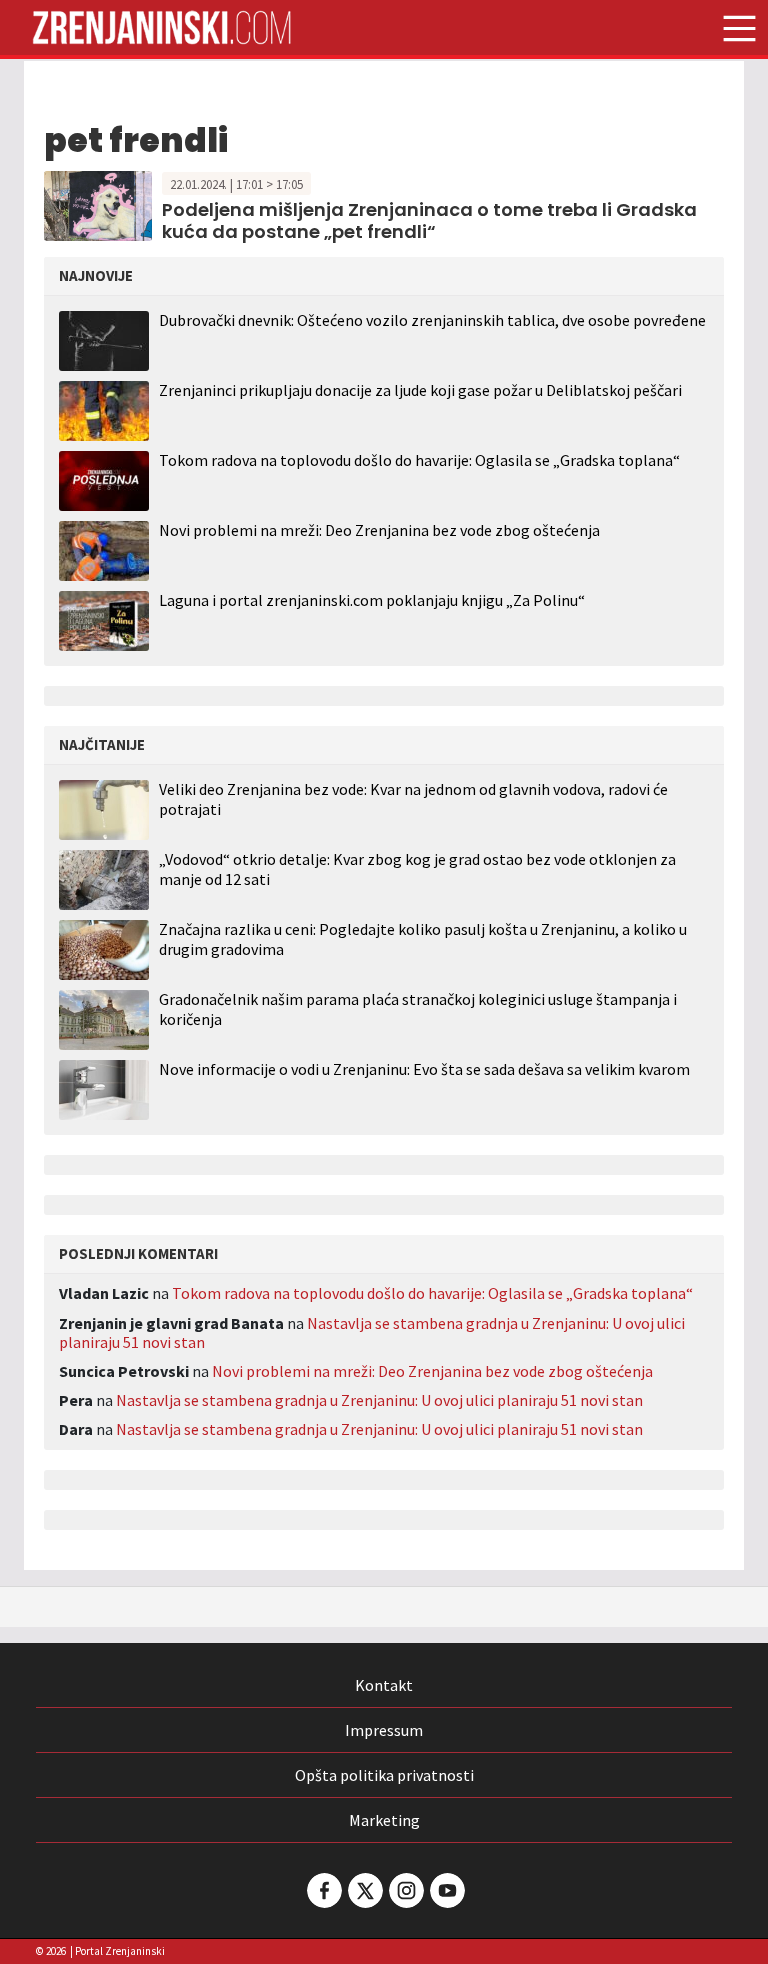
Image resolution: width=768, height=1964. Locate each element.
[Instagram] (405, 1890)
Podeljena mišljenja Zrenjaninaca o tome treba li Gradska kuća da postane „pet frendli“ (429, 220)
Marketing (384, 1820)
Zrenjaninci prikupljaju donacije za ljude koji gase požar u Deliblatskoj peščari (420, 390)
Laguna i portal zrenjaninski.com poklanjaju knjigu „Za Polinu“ (372, 600)
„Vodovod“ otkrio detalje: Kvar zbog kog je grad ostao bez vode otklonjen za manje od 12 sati (417, 869)
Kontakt (384, 1685)
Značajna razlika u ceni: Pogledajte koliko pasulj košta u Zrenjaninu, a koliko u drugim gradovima (423, 939)
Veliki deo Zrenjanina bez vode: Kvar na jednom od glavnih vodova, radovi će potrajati (413, 799)
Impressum (384, 1730)
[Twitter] (364, 1890)
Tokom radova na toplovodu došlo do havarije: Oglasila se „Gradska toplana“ (419, 460)
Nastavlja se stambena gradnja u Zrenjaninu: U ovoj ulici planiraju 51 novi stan (372, 1332)
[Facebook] (323, 1890)
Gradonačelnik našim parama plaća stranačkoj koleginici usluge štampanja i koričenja (418, 1009)
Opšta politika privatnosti (384, 1775)
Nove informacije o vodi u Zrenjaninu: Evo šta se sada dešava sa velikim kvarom (424, 1069)
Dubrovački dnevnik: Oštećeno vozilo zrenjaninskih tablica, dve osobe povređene (432, 320)
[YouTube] (446, 1890)
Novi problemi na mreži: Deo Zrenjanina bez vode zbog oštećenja (379, 530)
